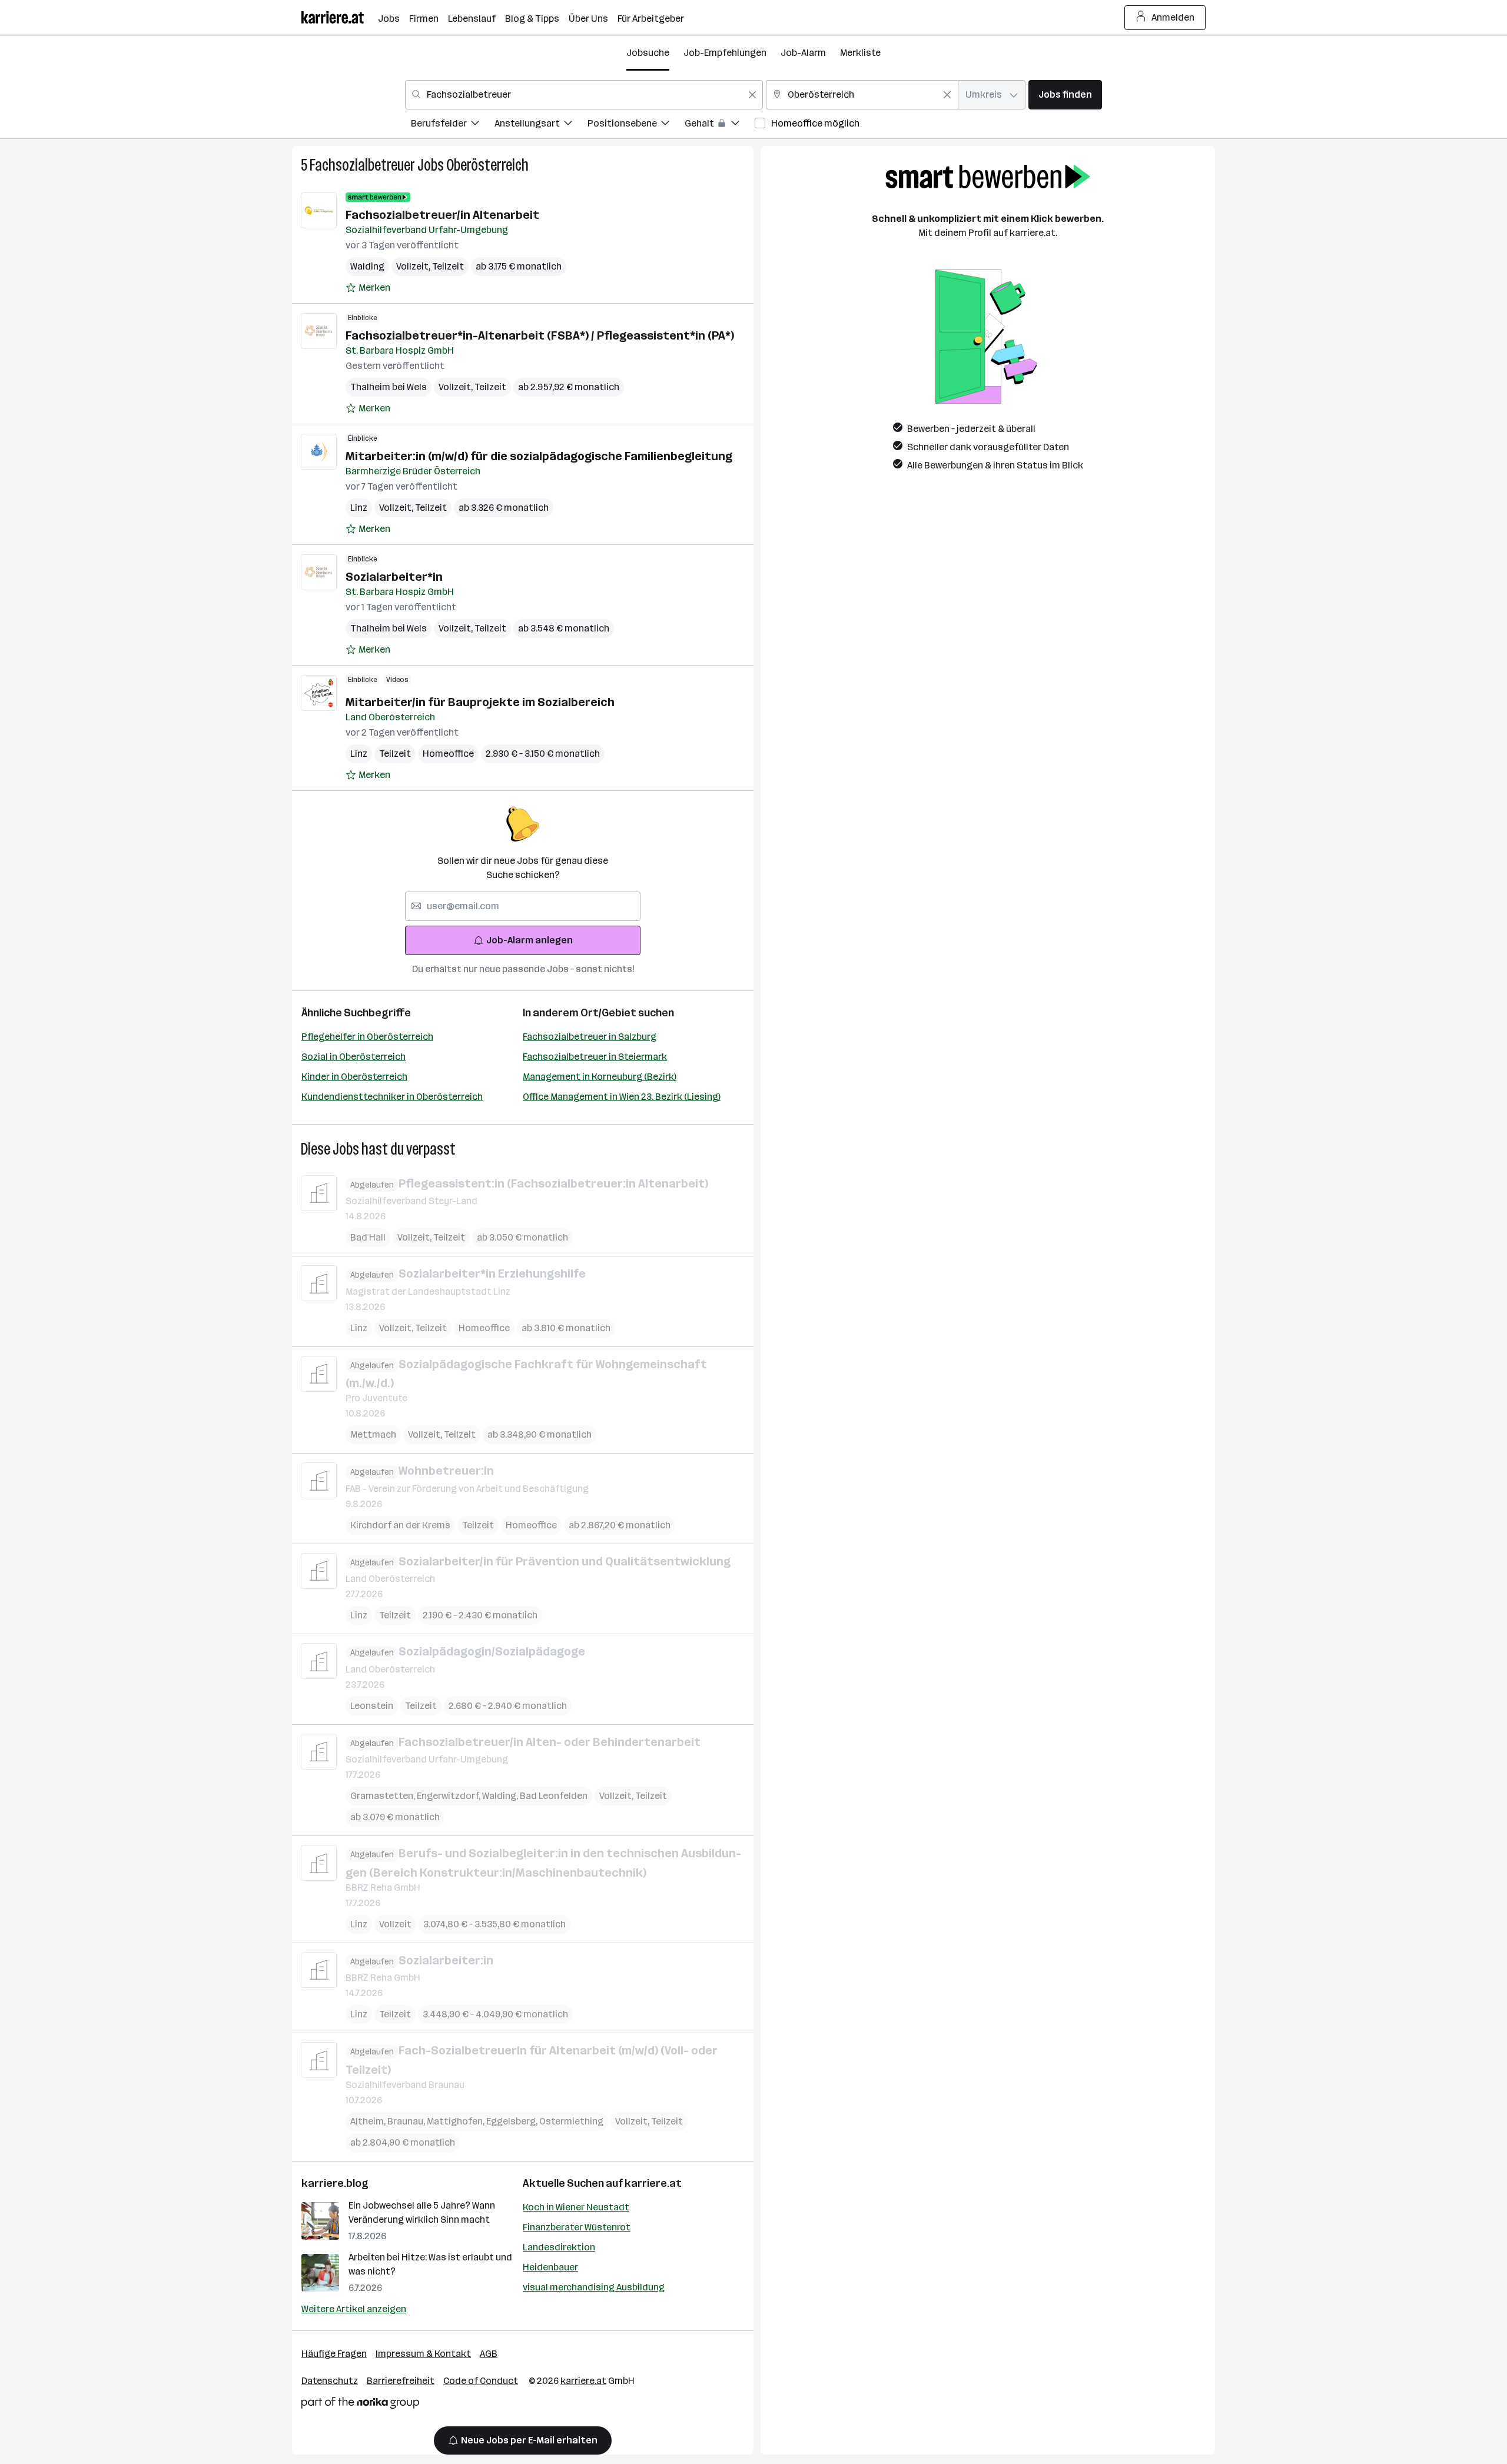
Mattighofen (457, 2121)
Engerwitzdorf (449, 1796)
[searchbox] (523, 906)
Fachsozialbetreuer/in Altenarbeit (442, 215)
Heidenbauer (550, 2267)
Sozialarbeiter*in (394, 577)
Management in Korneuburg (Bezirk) (600, 1077)
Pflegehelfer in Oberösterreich (367, 1037)
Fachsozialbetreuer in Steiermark (595, 1057)
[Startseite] (340, 17)
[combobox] (584, 95)
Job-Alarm (803, 53)
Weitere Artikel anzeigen (354, 2309)
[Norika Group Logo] (360, 2405)
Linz (359, 508)
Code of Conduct (481, 2381)
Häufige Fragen (334, 2354)
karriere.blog (335, 2183)
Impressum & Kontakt (423, 2354)
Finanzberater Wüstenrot (577, 2227)
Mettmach (373, 1434)
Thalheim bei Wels (389, 387)
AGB (489, 2354)
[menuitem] (453, 125)
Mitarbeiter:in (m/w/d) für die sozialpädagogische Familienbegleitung (539, 456)
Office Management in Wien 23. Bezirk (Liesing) (622, 1097)
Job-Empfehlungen (725, 53)
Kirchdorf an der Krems (400, 1525)
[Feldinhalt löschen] (752, 95)
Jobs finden (1065, 94)
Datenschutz (330, 2381)
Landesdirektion (559, 2247)
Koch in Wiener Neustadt (576, 2207)
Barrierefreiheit (401, 2381)
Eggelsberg (513, 2121)
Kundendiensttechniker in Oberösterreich (392, 1097)
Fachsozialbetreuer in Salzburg (590, 1037)
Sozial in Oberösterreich (353, 1057)
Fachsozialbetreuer (362, 165)
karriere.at (653, 2183)
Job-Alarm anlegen (530, 940)
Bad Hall (368, 1237)
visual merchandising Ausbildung (594, 2287)
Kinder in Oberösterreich (354, 1077)
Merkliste (860, 53)
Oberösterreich (487, 165)
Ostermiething (571, 2121)
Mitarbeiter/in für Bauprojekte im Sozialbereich (480, 702)
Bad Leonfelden (554, 1796)
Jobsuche (648, 53)
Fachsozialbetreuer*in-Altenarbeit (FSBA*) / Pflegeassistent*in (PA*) (540, 335)
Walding (367, 266)
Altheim (369, 2121)
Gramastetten (384, 1796)
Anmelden (1173, 17)
